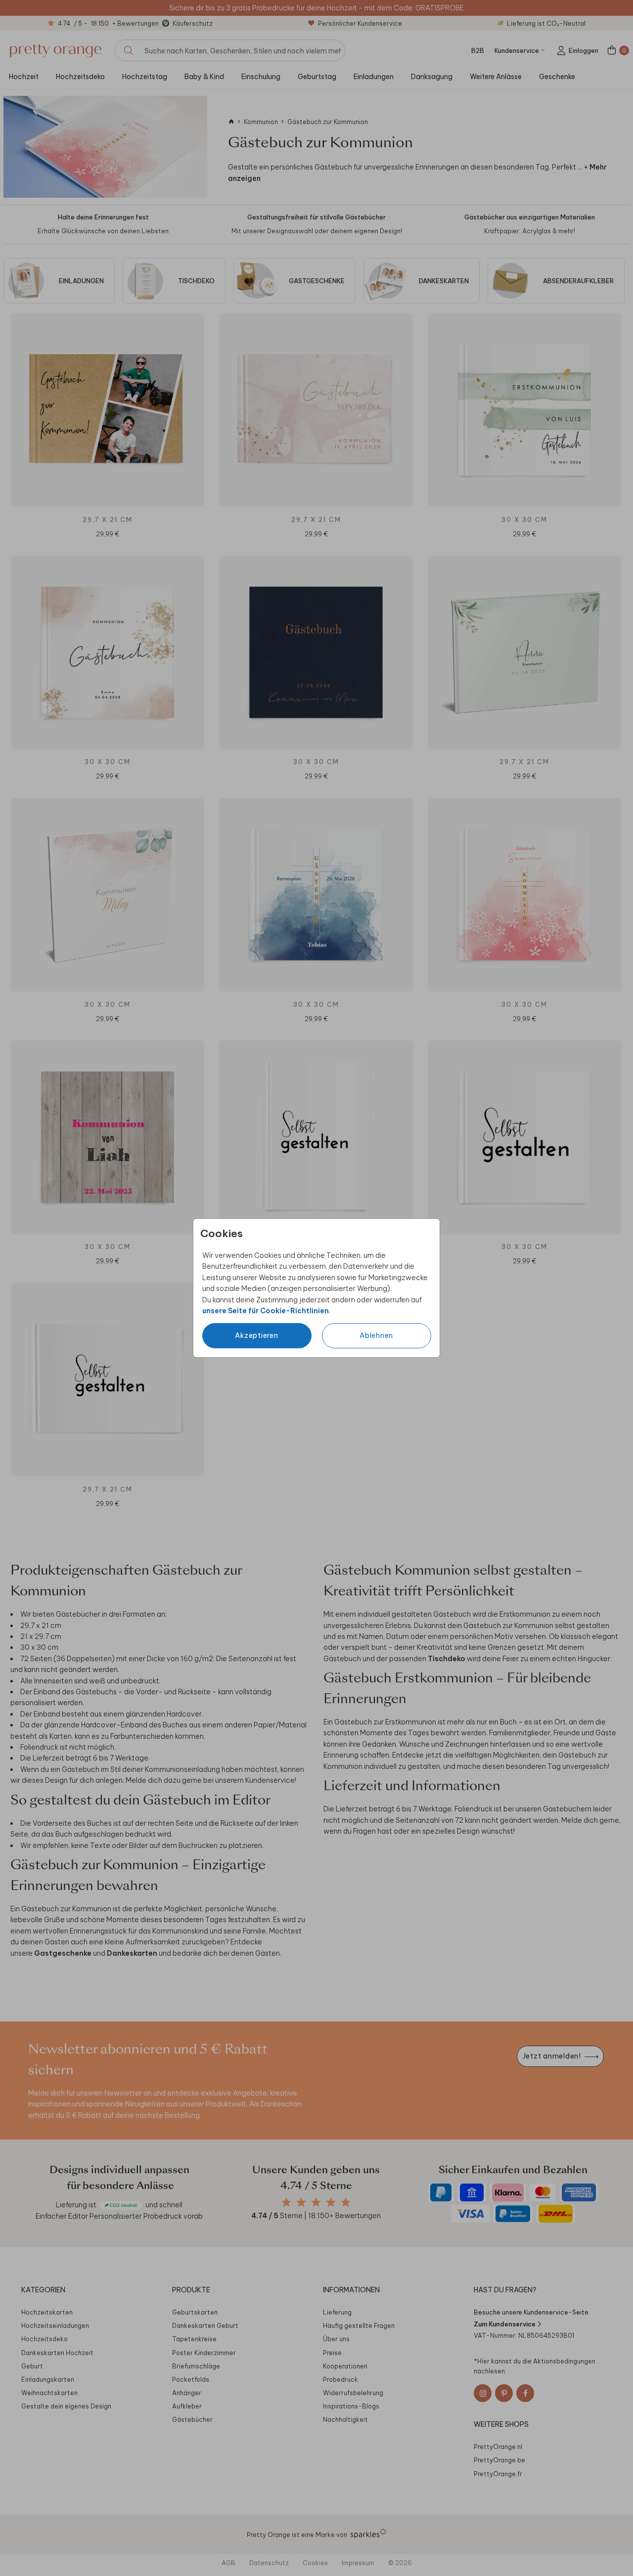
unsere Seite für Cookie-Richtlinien (266, 1311)
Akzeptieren (256, 1335)
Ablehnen (376, 1335)
